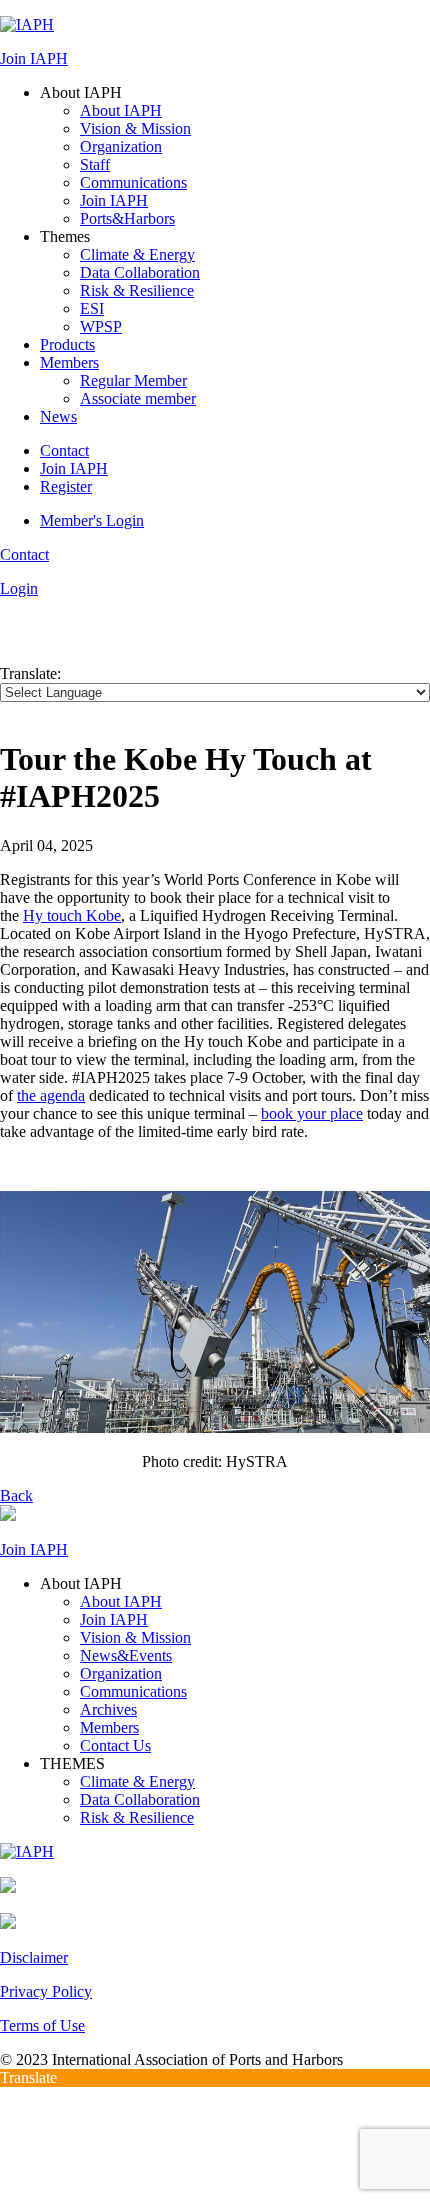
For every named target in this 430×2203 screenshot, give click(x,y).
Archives (108, 1709)
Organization (121, 146)
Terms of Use (42, 2025)
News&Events (126, 1655)
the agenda (51, 1095)
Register (66, 486)
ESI (92, 308)
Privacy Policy (46, 1991)
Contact (64, 450)
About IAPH (121, 110)
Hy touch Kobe (72, 915)
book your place (312, 1113)
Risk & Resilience (137, 290)
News (58, 416)
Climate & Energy (137, 254)
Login (19, 588)
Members (69, 362)
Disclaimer (34, 1957)
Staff (95, 164)
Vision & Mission (135, 128)
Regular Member (133, 380)
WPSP (101, 326)
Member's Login (92, 520)
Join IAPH (34, 58)
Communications (133, 182)
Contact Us (115, 1745)
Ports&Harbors (127, 218)
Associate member (138, 398)
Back (16, 1495)
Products (67, 344)
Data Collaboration (140, 272)
